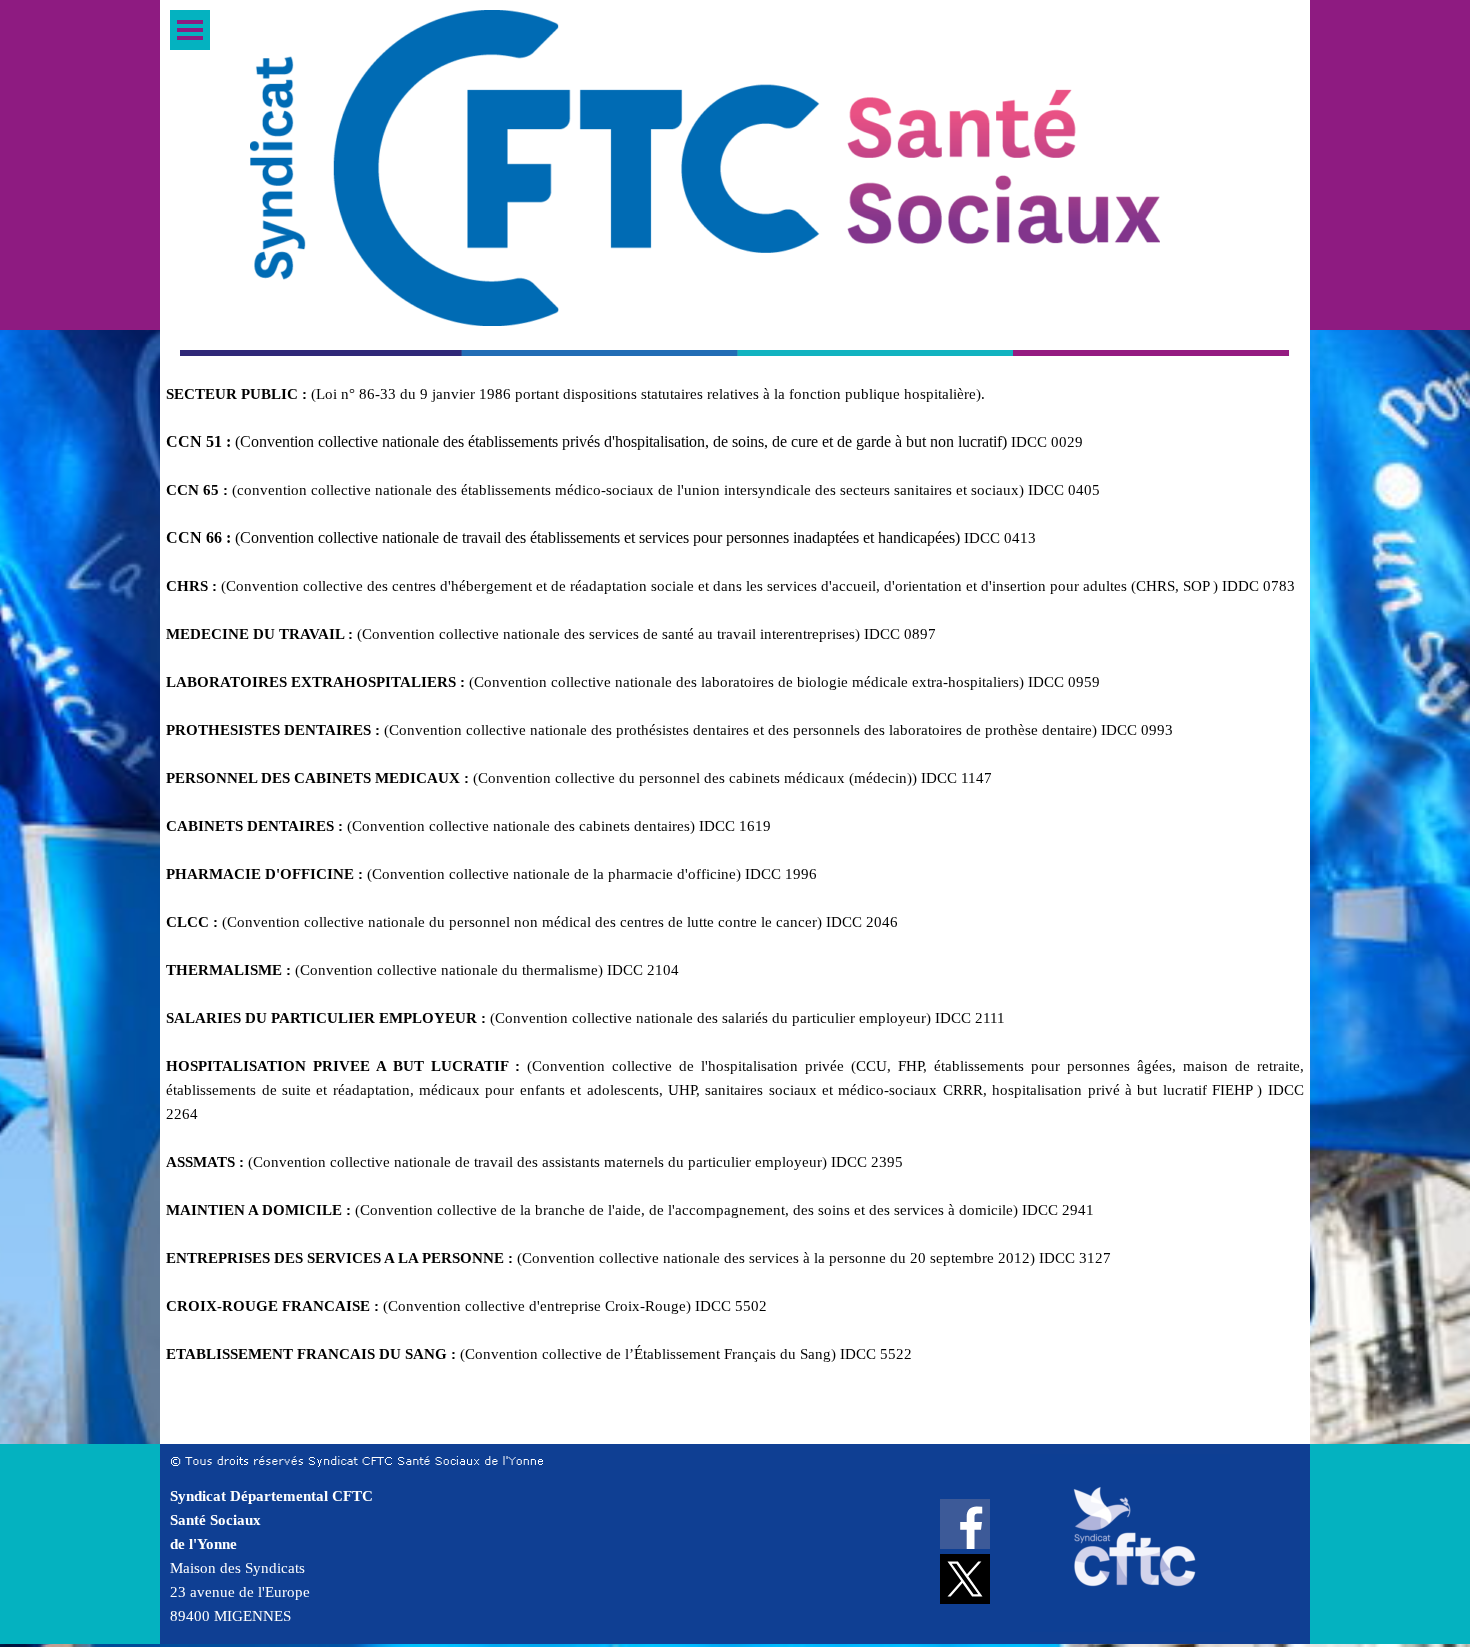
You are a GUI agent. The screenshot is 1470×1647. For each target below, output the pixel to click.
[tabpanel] (735, 910)
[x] (965, 1579)
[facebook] (965, 1524)
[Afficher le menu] (190, 30)
